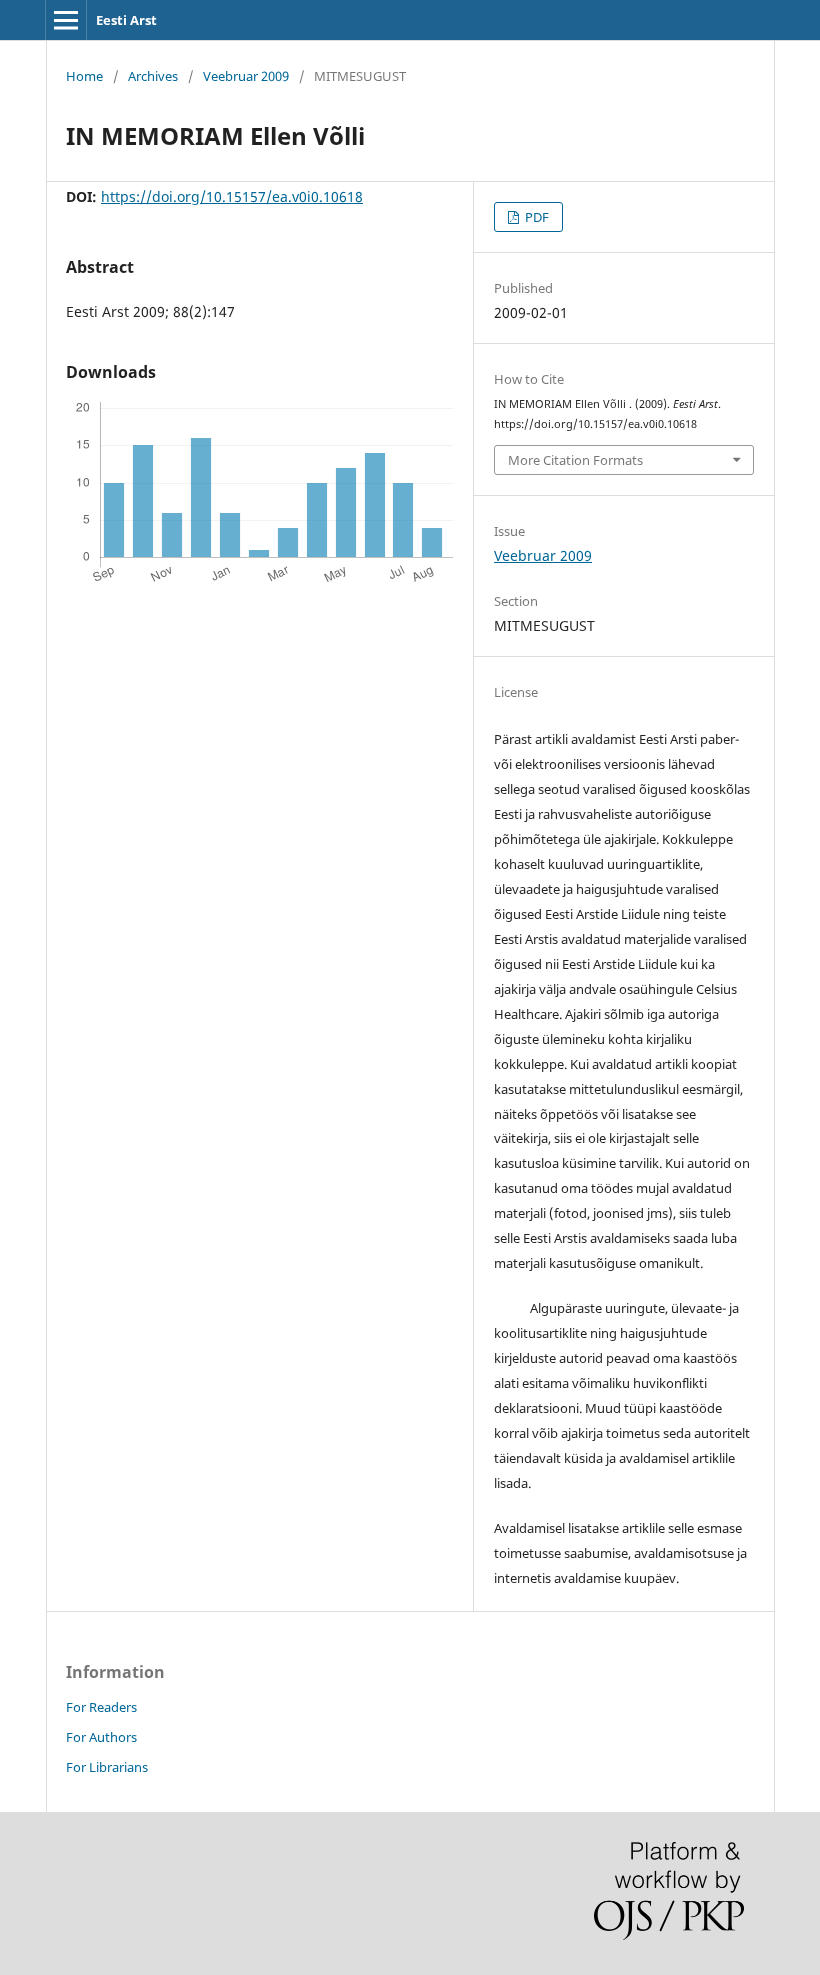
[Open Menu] (66, 20)
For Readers (101, 1707)
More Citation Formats (575, 460)
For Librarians (107, 1767)
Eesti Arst (126, 20)
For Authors (101, 1737)
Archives (153, 76)
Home (84, 76)
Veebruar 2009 (246, 76)
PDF (535, 217)
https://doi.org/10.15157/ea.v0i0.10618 (232, 196)
